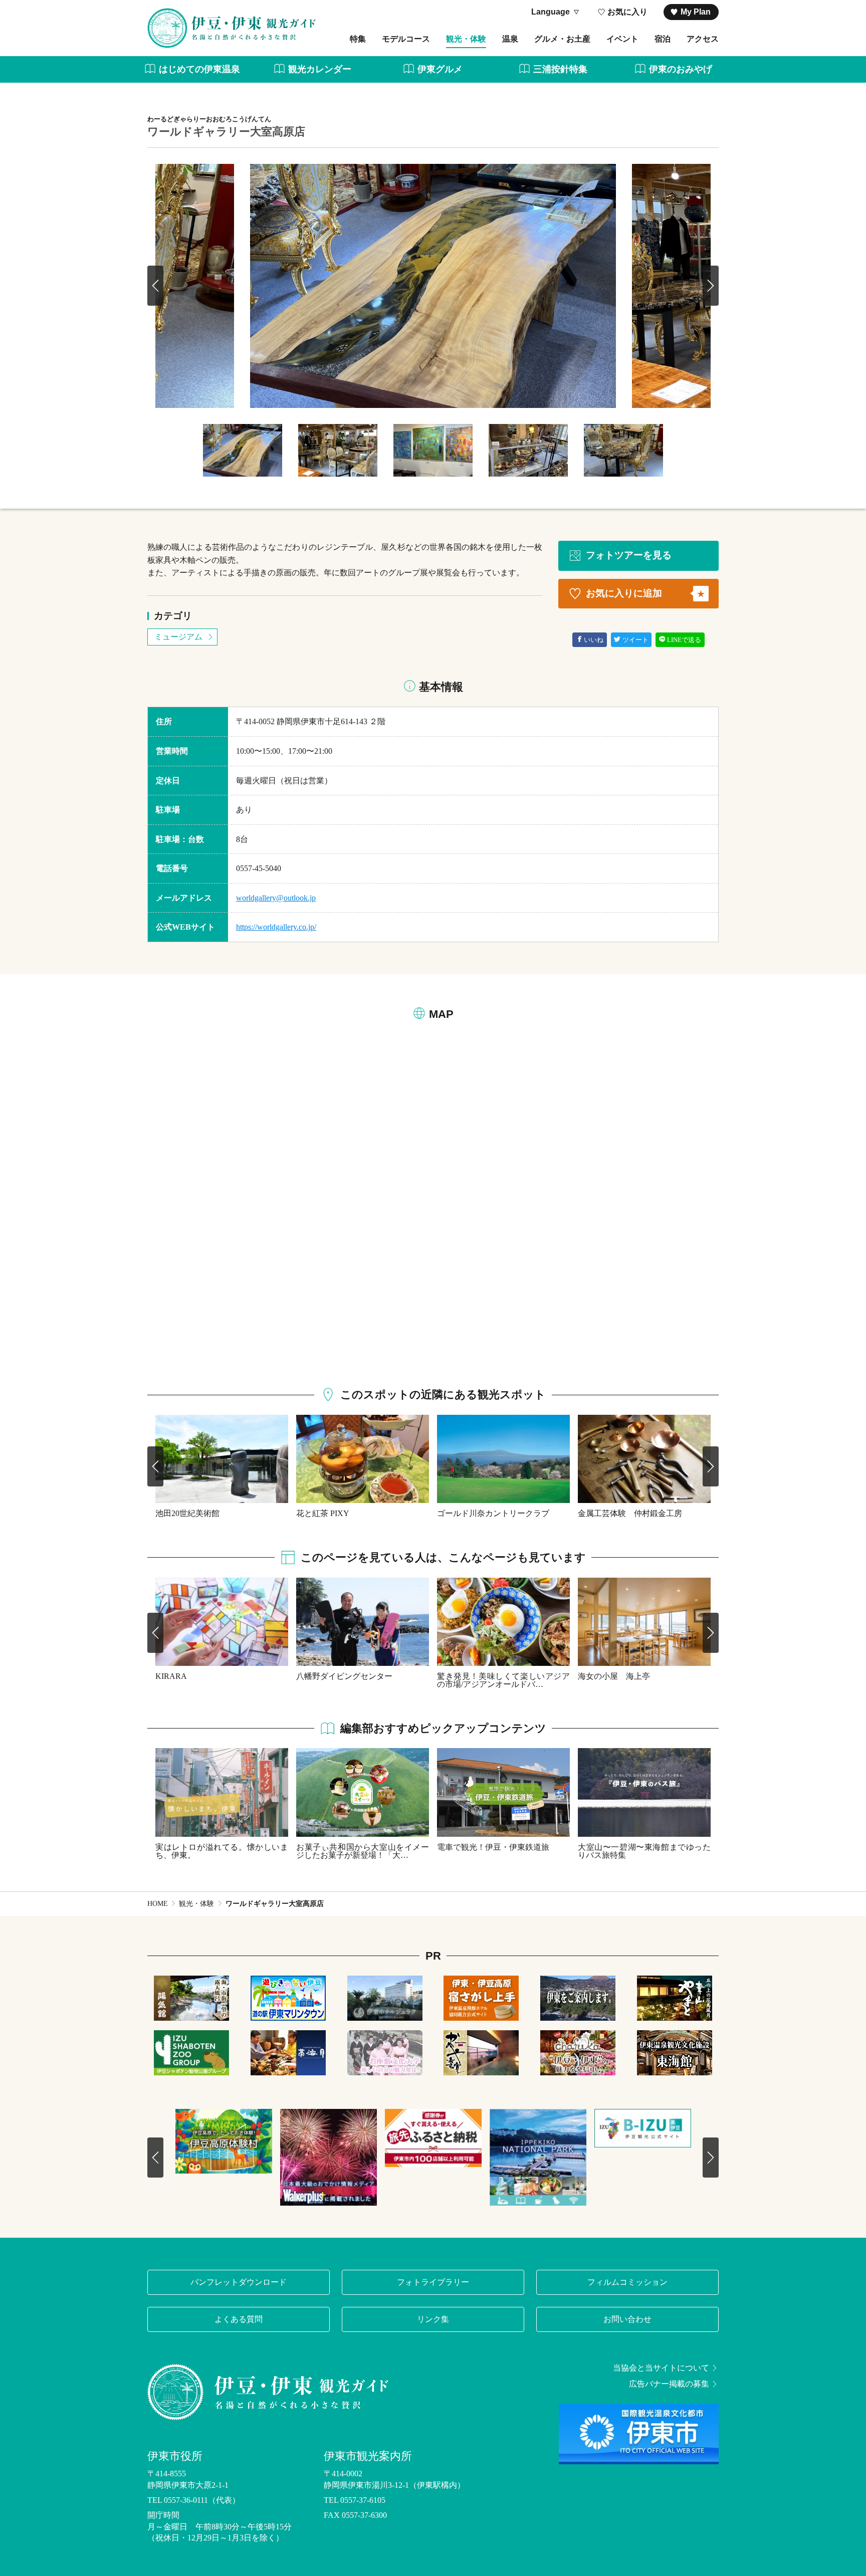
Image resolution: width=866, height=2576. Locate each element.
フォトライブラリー (433, 2282)
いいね (594, 640)
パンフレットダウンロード (239, 2282)
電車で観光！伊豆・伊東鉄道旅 (493, 1847)
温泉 (510, 39)
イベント (622, 39)
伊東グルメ (440, 69)
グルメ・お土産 (562, 39)
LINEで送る (684, 640)
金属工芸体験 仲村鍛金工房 (630, 1513)
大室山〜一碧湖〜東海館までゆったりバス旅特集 (644, 1851)
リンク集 (433, 2319)
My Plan (696, 12)
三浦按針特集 (560, 69)
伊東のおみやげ (681, 69)
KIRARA (171, 1676)
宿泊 (663, 39)
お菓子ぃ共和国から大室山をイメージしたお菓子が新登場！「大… (363, 1851)
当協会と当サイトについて (661, 2368)
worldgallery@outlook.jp (276, 898)
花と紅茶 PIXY (323, 1513)
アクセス (703, 39)
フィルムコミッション (627, 2282)
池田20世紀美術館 (187, 1513)
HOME (158, 1904)
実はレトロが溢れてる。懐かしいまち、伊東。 (222, 1851)
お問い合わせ (627, 2319)
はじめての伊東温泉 (199, 69)
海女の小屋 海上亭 (614, 1676)
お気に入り (627, 12)
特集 (358, 39)
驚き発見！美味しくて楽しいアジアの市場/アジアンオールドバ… (503, 1680)
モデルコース (406, 39)
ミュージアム (178, 637)
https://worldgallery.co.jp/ (276, 927)
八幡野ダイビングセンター (344, 1676)
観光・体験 (466, 39)
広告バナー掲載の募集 (669, 2384)
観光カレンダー (320, 69)
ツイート (635, 640)
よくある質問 (239, 2319)
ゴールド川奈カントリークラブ (493, 1513)
